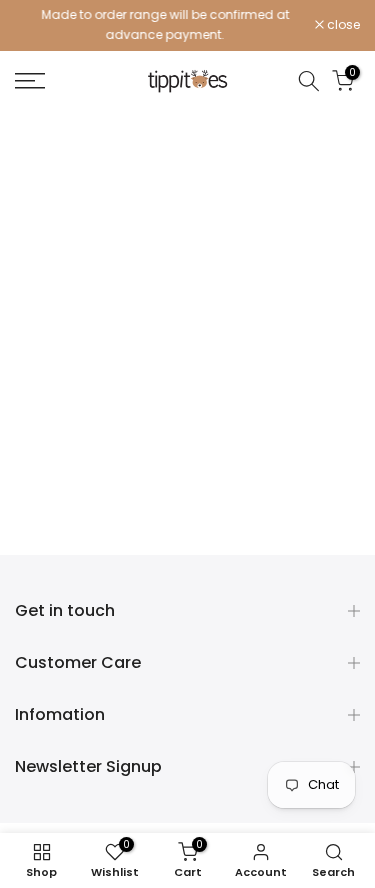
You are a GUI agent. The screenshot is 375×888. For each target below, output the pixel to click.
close (342, 25)
